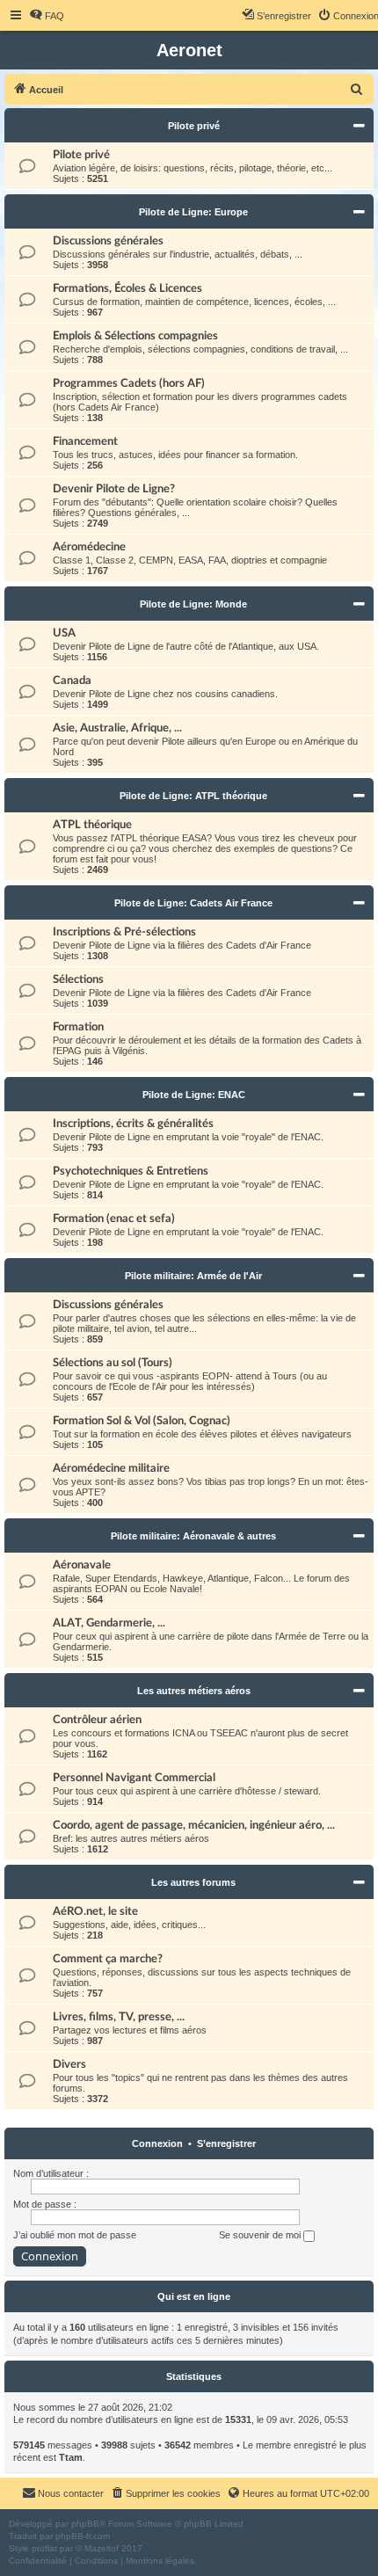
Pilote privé (194, 126)
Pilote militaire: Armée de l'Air (193, 1276)
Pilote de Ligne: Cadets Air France (193, 903)
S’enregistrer (226, 2143)
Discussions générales (108, 241)
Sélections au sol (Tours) (113, 1363)
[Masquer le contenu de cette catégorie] (359, 126)
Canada (72, 680)
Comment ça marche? (108, 1959)
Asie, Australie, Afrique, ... (117, 728)
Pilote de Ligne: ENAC (194, 1095)
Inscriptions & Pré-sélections (124, 932)
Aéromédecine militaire (111, 1468)
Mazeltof (102, 2548)
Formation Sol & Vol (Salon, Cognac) (142, 1421)
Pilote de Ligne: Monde (193, 604)
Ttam (71, 2457)
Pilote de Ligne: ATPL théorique (193, 796)
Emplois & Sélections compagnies (135, 336)
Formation (78, 1027)
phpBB (85, 2524)
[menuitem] (47, 16)
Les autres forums (193, 1882)
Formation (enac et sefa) (114, 1219)
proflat (44, 2548)
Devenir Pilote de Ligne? (114, 489)
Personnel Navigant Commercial (134, 1778)
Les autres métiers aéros (194, 1691)
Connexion (157, 2143)
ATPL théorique (92, 825)
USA (64, 633)
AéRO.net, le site (95, 1911)
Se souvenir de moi (261, 2235)
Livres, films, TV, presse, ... (119, 2017)
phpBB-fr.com (83, 2536)
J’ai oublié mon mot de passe (75, 2235)
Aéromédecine (89, 547)
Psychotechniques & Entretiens (131, 1171)
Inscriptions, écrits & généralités (133, 1124)
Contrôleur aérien (97, 1720)
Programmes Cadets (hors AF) (129, 383)
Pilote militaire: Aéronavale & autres (193, 1536)
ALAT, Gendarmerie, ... (109, 1623)
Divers (69, 2064)
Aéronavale (82, 1565)
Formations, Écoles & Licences (127, 288)
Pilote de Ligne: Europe (193, 212)
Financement (85, 441)
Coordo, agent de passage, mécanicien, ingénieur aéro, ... (194, 1825)
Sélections (78, 979)
